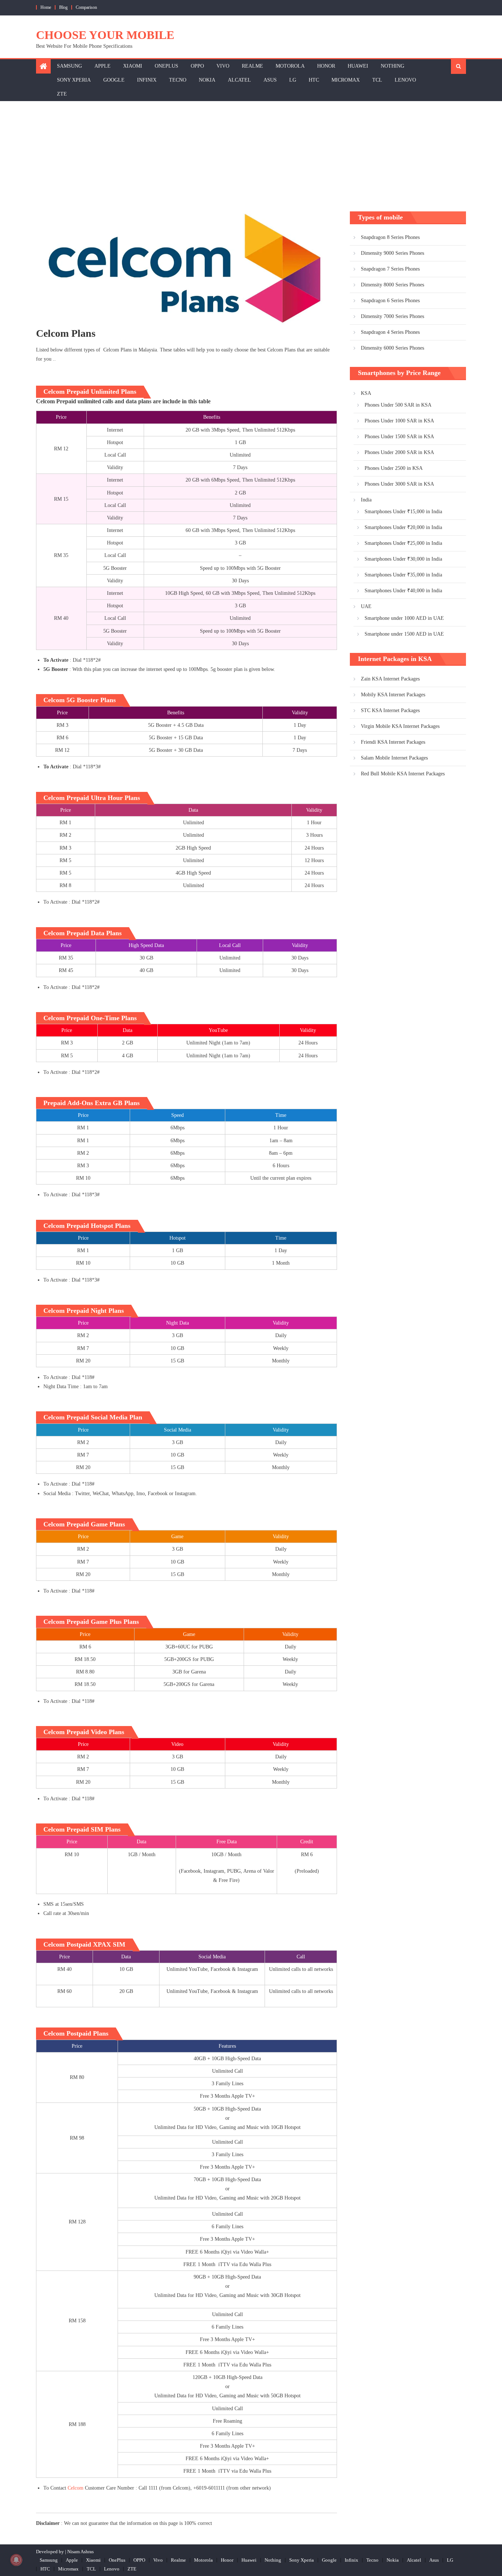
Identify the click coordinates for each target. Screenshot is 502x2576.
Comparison (86, 7)
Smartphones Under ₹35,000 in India (403, 575)
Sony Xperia (74, 80)
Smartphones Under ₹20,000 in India (403, 527)
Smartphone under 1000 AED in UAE (404, 618)
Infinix (147, 80)
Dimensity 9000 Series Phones (392, 253)
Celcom (76, 2488)
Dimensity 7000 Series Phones (392, 316)
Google (114, 80)
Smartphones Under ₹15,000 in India (403, 512)
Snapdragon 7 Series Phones (390, 269)
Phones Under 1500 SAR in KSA (399, 437)
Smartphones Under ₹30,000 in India (403, 559)
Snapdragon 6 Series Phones (390, 301)
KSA (366, 393)
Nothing (392, 66)
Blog (63, 7)
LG (293, 80)
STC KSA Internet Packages (390, 710)
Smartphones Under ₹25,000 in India (403, 543)
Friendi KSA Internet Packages (393, 742)
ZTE (62, 94)
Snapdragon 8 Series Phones (390, 237)
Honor (326, 66)
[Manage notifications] (16, 2560)
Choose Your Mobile (105, 35)
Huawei (358, 66)
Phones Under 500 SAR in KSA (398, 405)
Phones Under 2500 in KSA (394, 468)
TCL (377, 80)
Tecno (178, 80)
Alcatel (239, 80)
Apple (103, 66)
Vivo (223, 66)
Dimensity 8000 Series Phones (392, 285)
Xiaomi (133, 66)
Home (46, 7)
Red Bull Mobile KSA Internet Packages (403, 774)
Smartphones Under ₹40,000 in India (403, 591)
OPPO (197, 66)
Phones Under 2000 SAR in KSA (399, 452)
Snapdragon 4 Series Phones (390, 332)
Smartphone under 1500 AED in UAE (404, 634)
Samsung (69, 66)
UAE (366, 606)
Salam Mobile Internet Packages (394, 758)
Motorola (290, 66)
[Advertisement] (251, 156)
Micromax (346, 80)
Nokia (207, 80)
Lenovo (405, 80)
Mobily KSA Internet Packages (393, 695)
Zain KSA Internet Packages (390, 679)
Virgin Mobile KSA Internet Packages (400, 726)
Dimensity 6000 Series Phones (392, 348)
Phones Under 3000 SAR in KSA (399, 484)
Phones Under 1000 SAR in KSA (399, 421)
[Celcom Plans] (187, 269)
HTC (314, 80)
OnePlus (166, 66)
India (366, 500)
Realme (252, 66)
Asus (270, 80)
